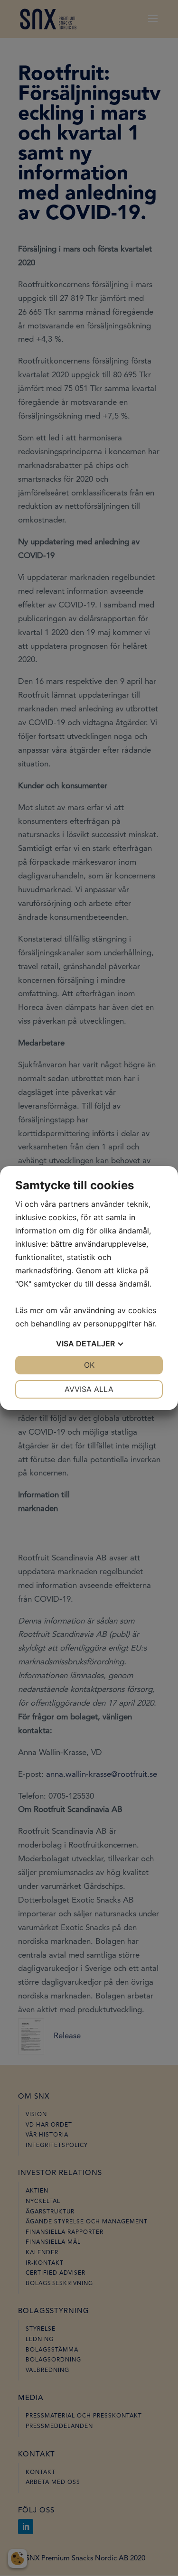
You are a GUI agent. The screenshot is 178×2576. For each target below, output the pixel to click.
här (149, 1324)
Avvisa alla (89, 1389)
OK (89, 1365)
